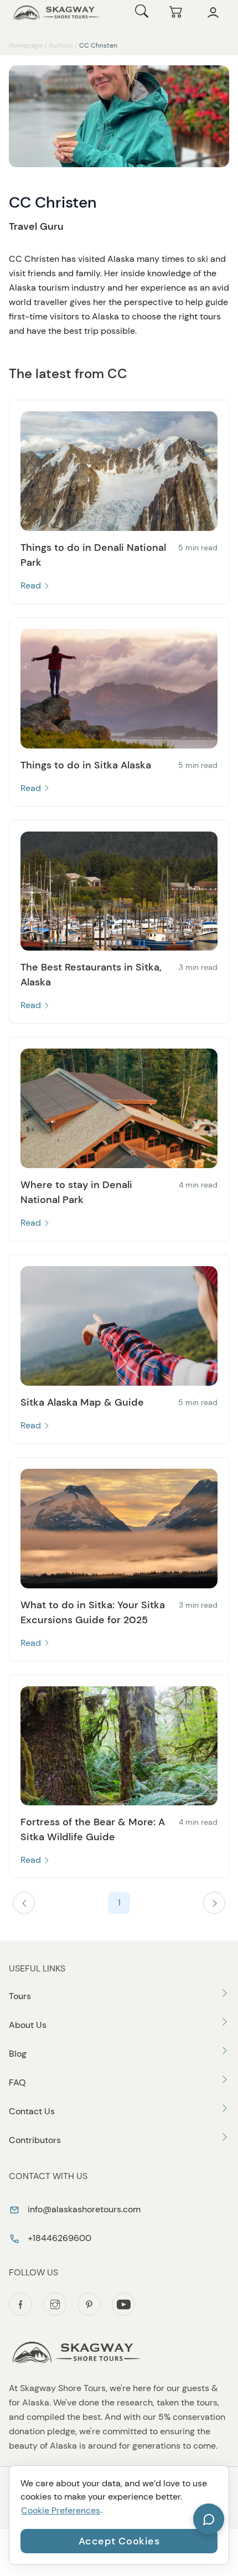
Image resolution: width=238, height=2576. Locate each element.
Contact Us (32, 2111)
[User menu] (213, 13)
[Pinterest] (89, 2304)
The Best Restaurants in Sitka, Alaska (91, 975)
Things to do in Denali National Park (93, 555)
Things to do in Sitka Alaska (86, 765)
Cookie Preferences (61, 2510)
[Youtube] (123, 2304)
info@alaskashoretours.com (83, 2209)
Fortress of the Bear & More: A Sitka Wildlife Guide (93, 1829)
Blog (18, 2054)
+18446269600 (58, 2238)
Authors (61, 45)
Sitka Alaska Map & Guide (82, 1402)
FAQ (17, 2082)
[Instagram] (55, 2304)
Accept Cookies (119, 2541)
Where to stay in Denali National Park (76, 1192)
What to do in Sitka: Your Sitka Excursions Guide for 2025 (93, 1612)
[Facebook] (20, 2304)
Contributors (35, 2140)
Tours (20, 1996)
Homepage (26, 45)
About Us (28, 2025)
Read (32, 585)
